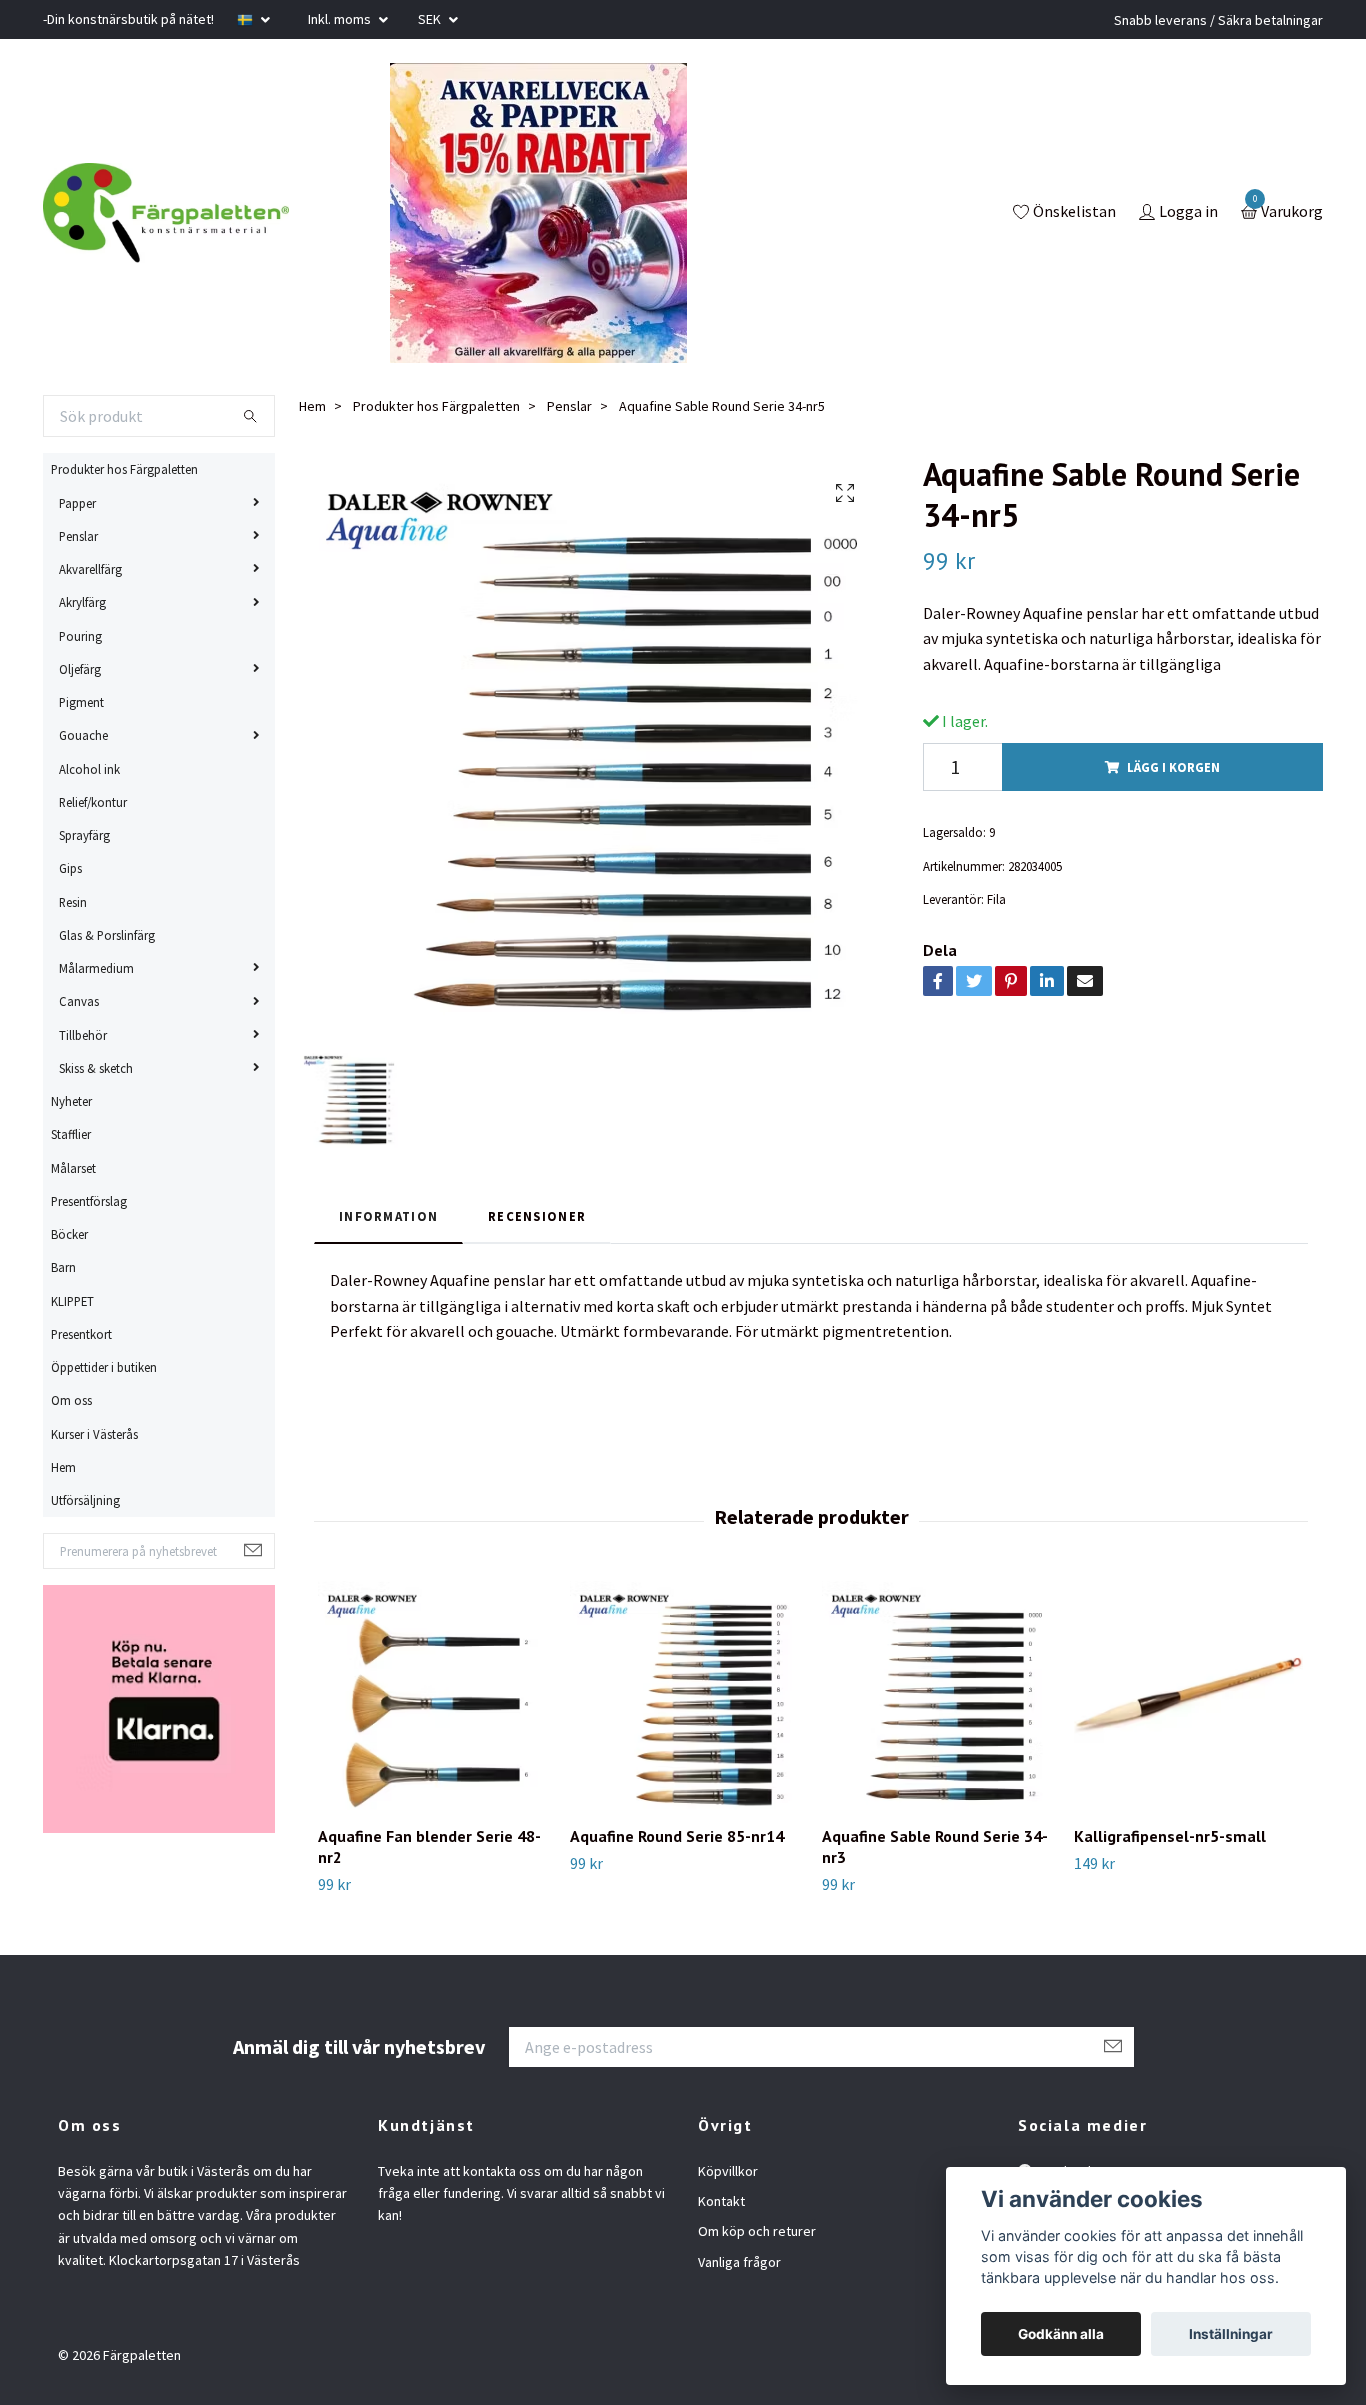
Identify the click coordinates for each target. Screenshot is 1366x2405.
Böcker (69, 1234)
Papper (77, 503)
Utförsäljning (85, 1500)
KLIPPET (72, 1301)
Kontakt (721, 2201)
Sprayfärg (84, 835)
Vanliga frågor (739, 2262)
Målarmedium (96, 968)
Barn (63, 1267)
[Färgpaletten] (166, 213)
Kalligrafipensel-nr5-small (1170, 1836)
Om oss (71, 1400)
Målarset (73, 1168)
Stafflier (71, 1134)
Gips (70, 868)
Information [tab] (388, 1216)
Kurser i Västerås (94, 1434)
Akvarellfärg (90, 569)
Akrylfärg (82, 602)
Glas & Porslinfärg (107, 935)
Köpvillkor (728, 2171)
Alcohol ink (89, 769)
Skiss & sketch (96, 1068)
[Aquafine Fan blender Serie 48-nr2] (432, 1695)
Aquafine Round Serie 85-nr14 (677, 1836)
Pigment (81, 702)
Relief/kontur (93, 802)
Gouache (83, 735)
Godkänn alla (1061, 2334)
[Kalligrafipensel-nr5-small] (1188, 1695)
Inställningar (1231, 2334)
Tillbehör (83, 1035)
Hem (63, 1467)
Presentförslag (89, 1201)
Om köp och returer (757, 2231)
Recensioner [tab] (537, 1216)
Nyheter (71, 1101)
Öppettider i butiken (104, 1367)
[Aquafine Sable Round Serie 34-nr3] (936, 1695)
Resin (73, 902)
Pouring (80, 636)
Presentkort (81, 1334)
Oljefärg (80, 669)
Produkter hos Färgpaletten (124, 469)
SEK (431, 19)
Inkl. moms (341, 19)
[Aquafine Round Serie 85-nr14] (684, 1695)
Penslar (78, 536)
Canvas (79, 1001)
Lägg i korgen (1173, 767)
